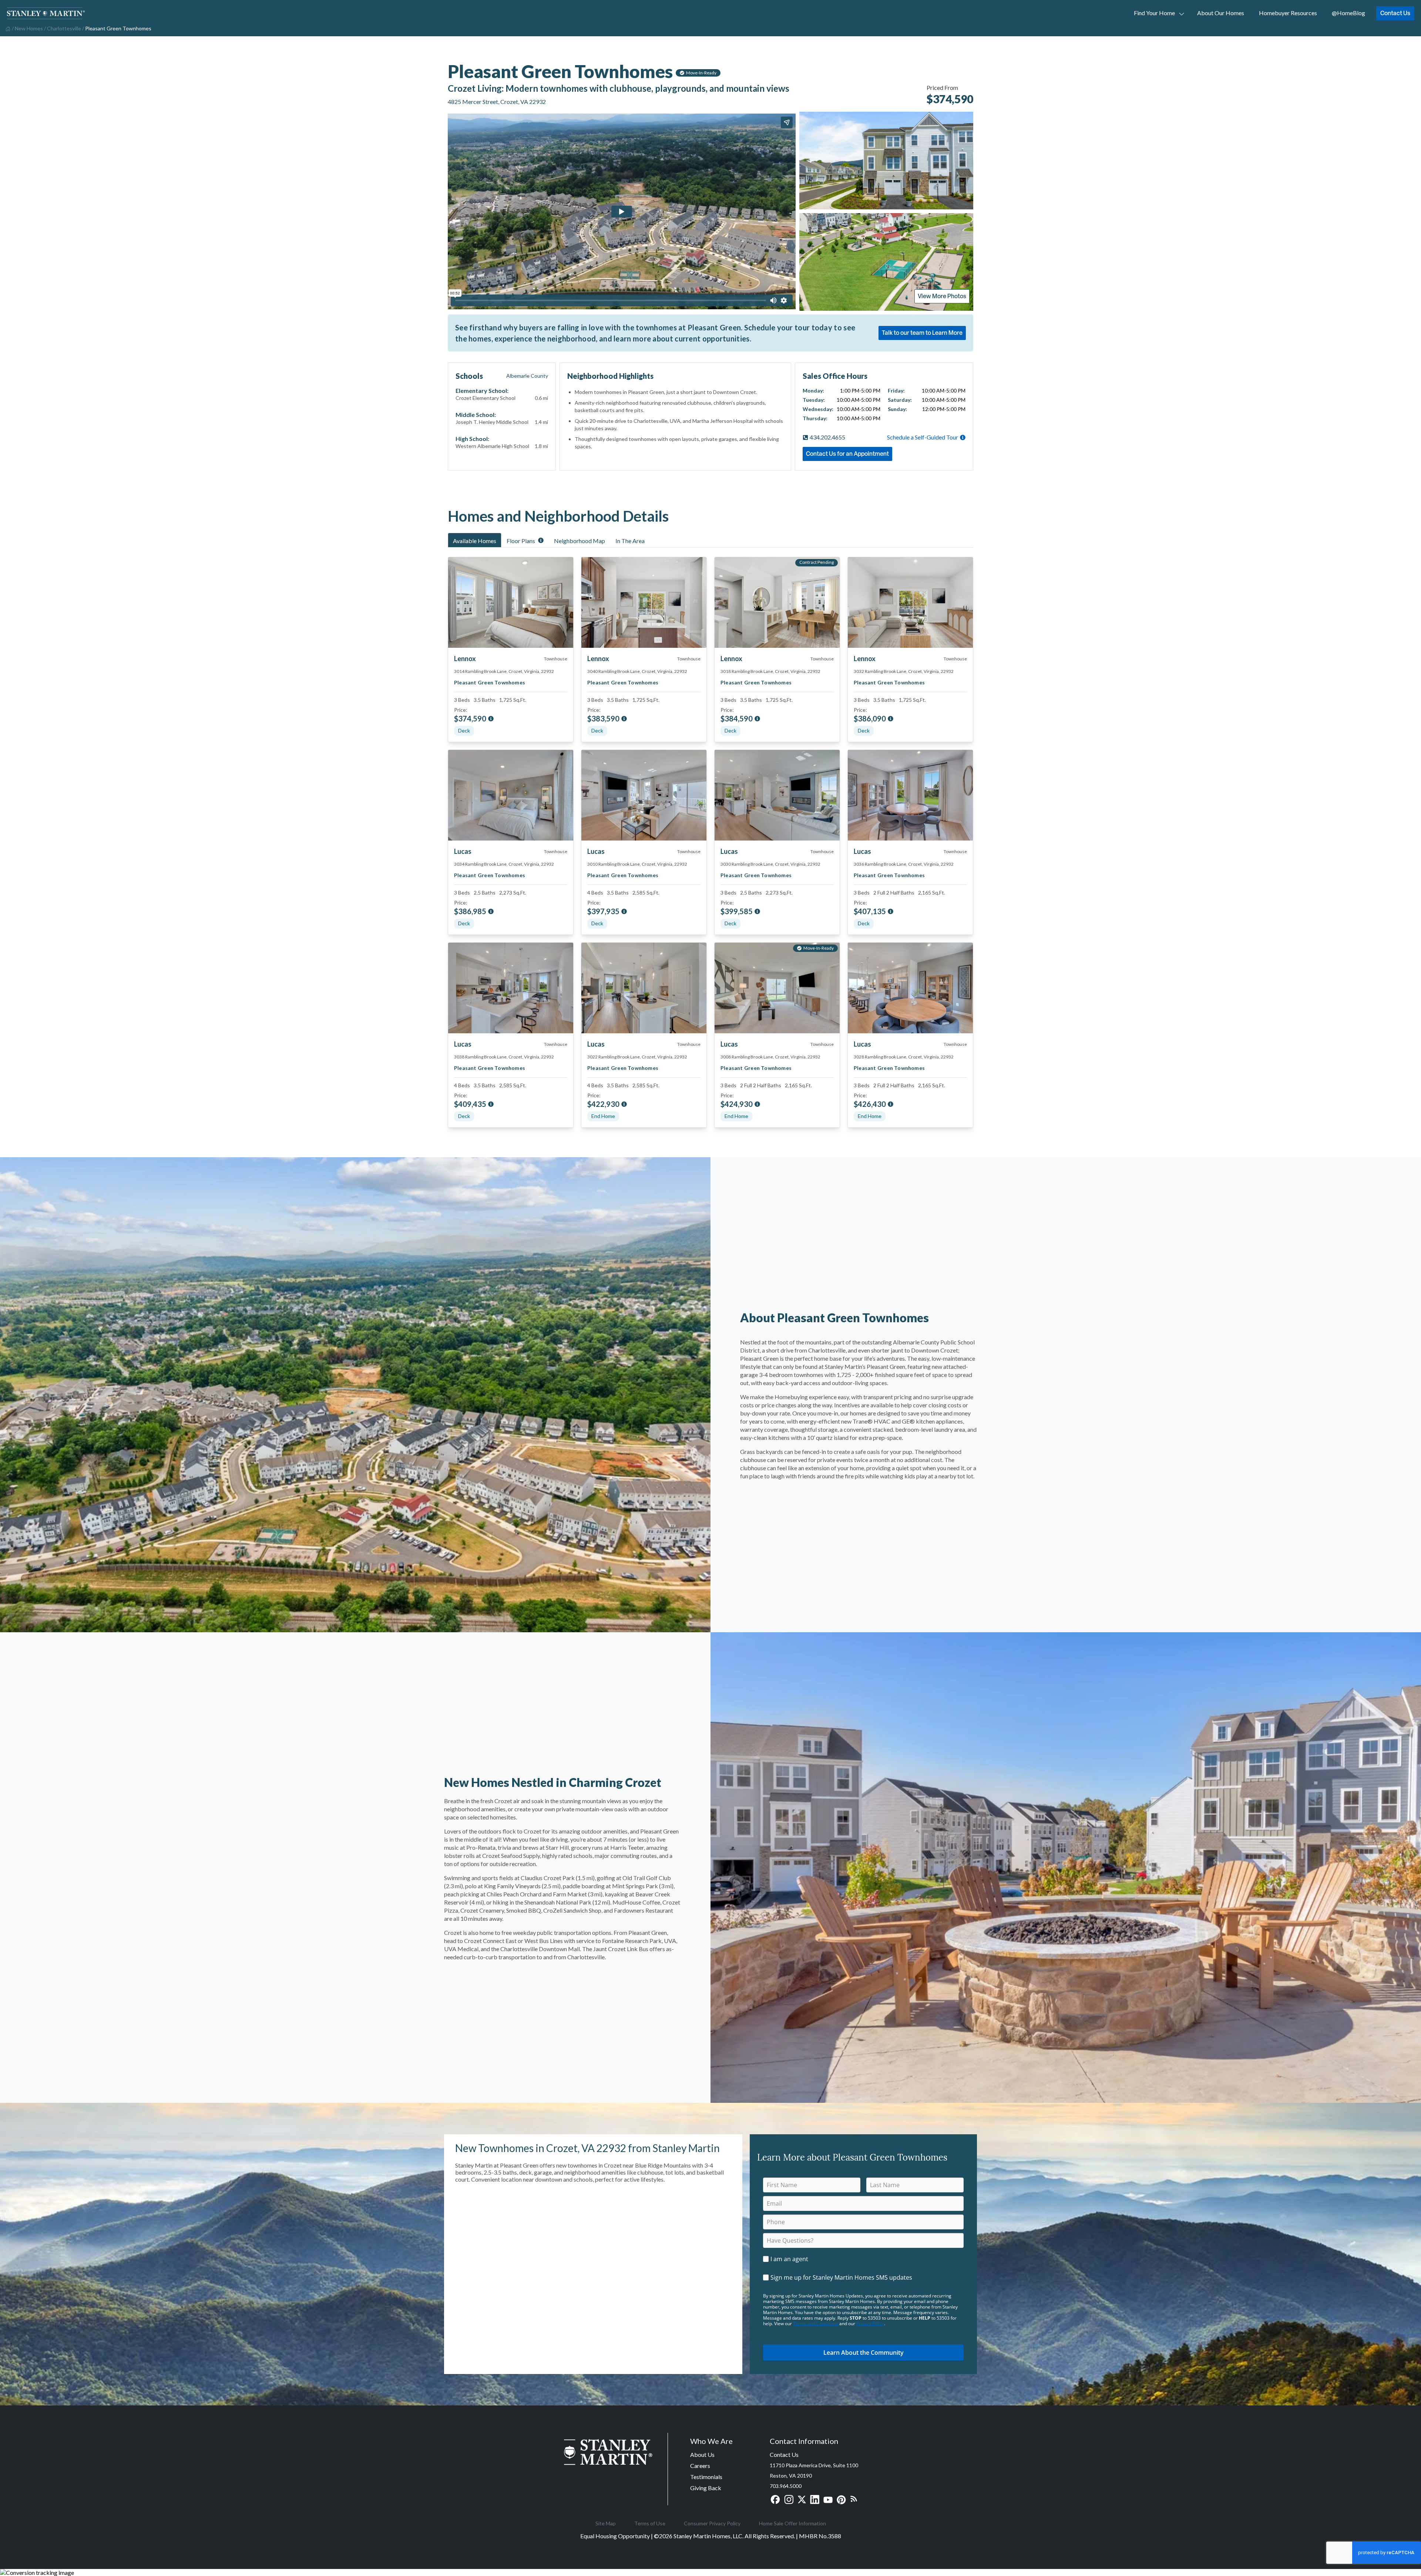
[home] (7, 28)
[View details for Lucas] (511, 795)
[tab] (475, 540)
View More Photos (942, 296)
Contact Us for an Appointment (847, 454)
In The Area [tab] (630, 541)
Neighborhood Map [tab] (580, 541)
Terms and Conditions (816, 2324)
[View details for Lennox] (511, 602)
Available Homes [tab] (475, 541)
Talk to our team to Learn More (922, 333)
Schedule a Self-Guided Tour (923, 437)
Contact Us (1395, 13)
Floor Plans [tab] (521, 541)
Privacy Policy (870, 2324)
